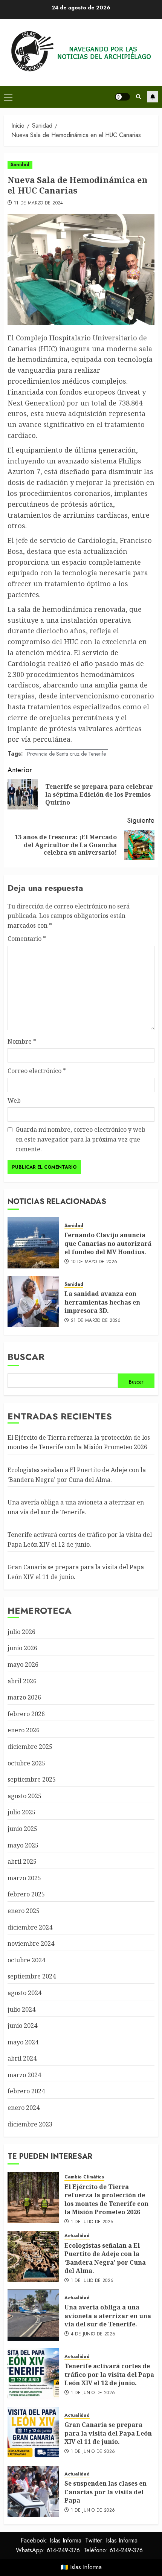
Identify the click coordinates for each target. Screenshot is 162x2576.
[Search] (138, 97)
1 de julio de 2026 (92, 2222)
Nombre (22, 1041)
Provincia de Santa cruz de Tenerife (66, 754)
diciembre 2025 (30, 1747)
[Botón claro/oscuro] (122, 97)
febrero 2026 (26, 1714)
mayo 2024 (23, 2042)
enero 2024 (24, 2108)
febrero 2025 (26, 1894)
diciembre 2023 (30, 2124)
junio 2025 (22, 1829)
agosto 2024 (24, 1993)
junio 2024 (22, 2026)
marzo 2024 (24, 2075)
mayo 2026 (23, 1664)
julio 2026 (21, 1632)
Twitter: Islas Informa (111, 2540)
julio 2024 (21, 2009)
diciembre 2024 (30, 1927)
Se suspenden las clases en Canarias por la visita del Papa (105, 2492)
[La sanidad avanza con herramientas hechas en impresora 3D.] (33, 1302)
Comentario (27, 939)
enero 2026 (24, 1730)
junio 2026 (22, 1648)
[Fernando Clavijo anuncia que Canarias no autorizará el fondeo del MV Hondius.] (33, 1243)
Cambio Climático (84, 2177)
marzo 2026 (24, 1697)
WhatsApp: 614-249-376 (48, 2550)
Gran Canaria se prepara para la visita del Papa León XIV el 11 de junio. (108, 2433)
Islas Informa (86, 2567)
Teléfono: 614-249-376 (113, 2550)
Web (14, 1101)
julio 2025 (21, 1812)
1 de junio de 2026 (93, 2393)
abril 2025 (22, 1861)
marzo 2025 (24, 1878)
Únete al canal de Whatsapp (153, 97)
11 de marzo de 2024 (39, 203)
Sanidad (20, 165)
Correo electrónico (37, 1071)
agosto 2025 (24, 1796)
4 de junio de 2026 (93, 2334)
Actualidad (77, 2236)
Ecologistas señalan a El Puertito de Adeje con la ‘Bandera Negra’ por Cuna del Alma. (105, 2258)
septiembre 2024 (32, 1976)
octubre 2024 (26, 1960)
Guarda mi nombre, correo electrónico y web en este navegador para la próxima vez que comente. (80, 1139)
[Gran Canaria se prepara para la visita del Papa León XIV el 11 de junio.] (33, 2433)
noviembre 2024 (31, 1943)
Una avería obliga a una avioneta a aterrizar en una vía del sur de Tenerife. (108, 2316)
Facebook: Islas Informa (51, 2540)
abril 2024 (22, 2058)
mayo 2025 (23, 1845)
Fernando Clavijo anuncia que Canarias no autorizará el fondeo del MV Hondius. (108, 1243)
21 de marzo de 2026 (96, 1321)
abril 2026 (22, 1681)
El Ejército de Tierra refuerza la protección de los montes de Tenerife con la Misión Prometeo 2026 (79, 1442)
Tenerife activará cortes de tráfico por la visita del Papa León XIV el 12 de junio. (109, 2374)
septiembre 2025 (32, 1779)
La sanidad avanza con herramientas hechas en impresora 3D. (102, 1302)
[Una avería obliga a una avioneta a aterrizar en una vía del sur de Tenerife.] (33, 2315)
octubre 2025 (26, 1763)
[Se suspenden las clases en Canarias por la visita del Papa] (33, 2491)
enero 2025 (24, 1911)
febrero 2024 (26, 2091)
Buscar (26, 1357)
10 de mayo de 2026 (94, 1262)
